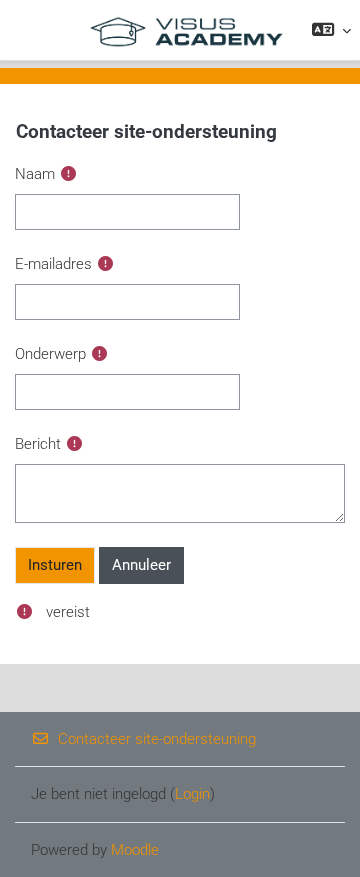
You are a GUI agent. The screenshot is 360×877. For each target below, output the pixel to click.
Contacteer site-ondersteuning (157, 739)
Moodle (135, 850)
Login (192, 794)
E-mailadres (53, 264)
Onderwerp (50, 354)
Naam (35, 174)
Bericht (38, 444)
